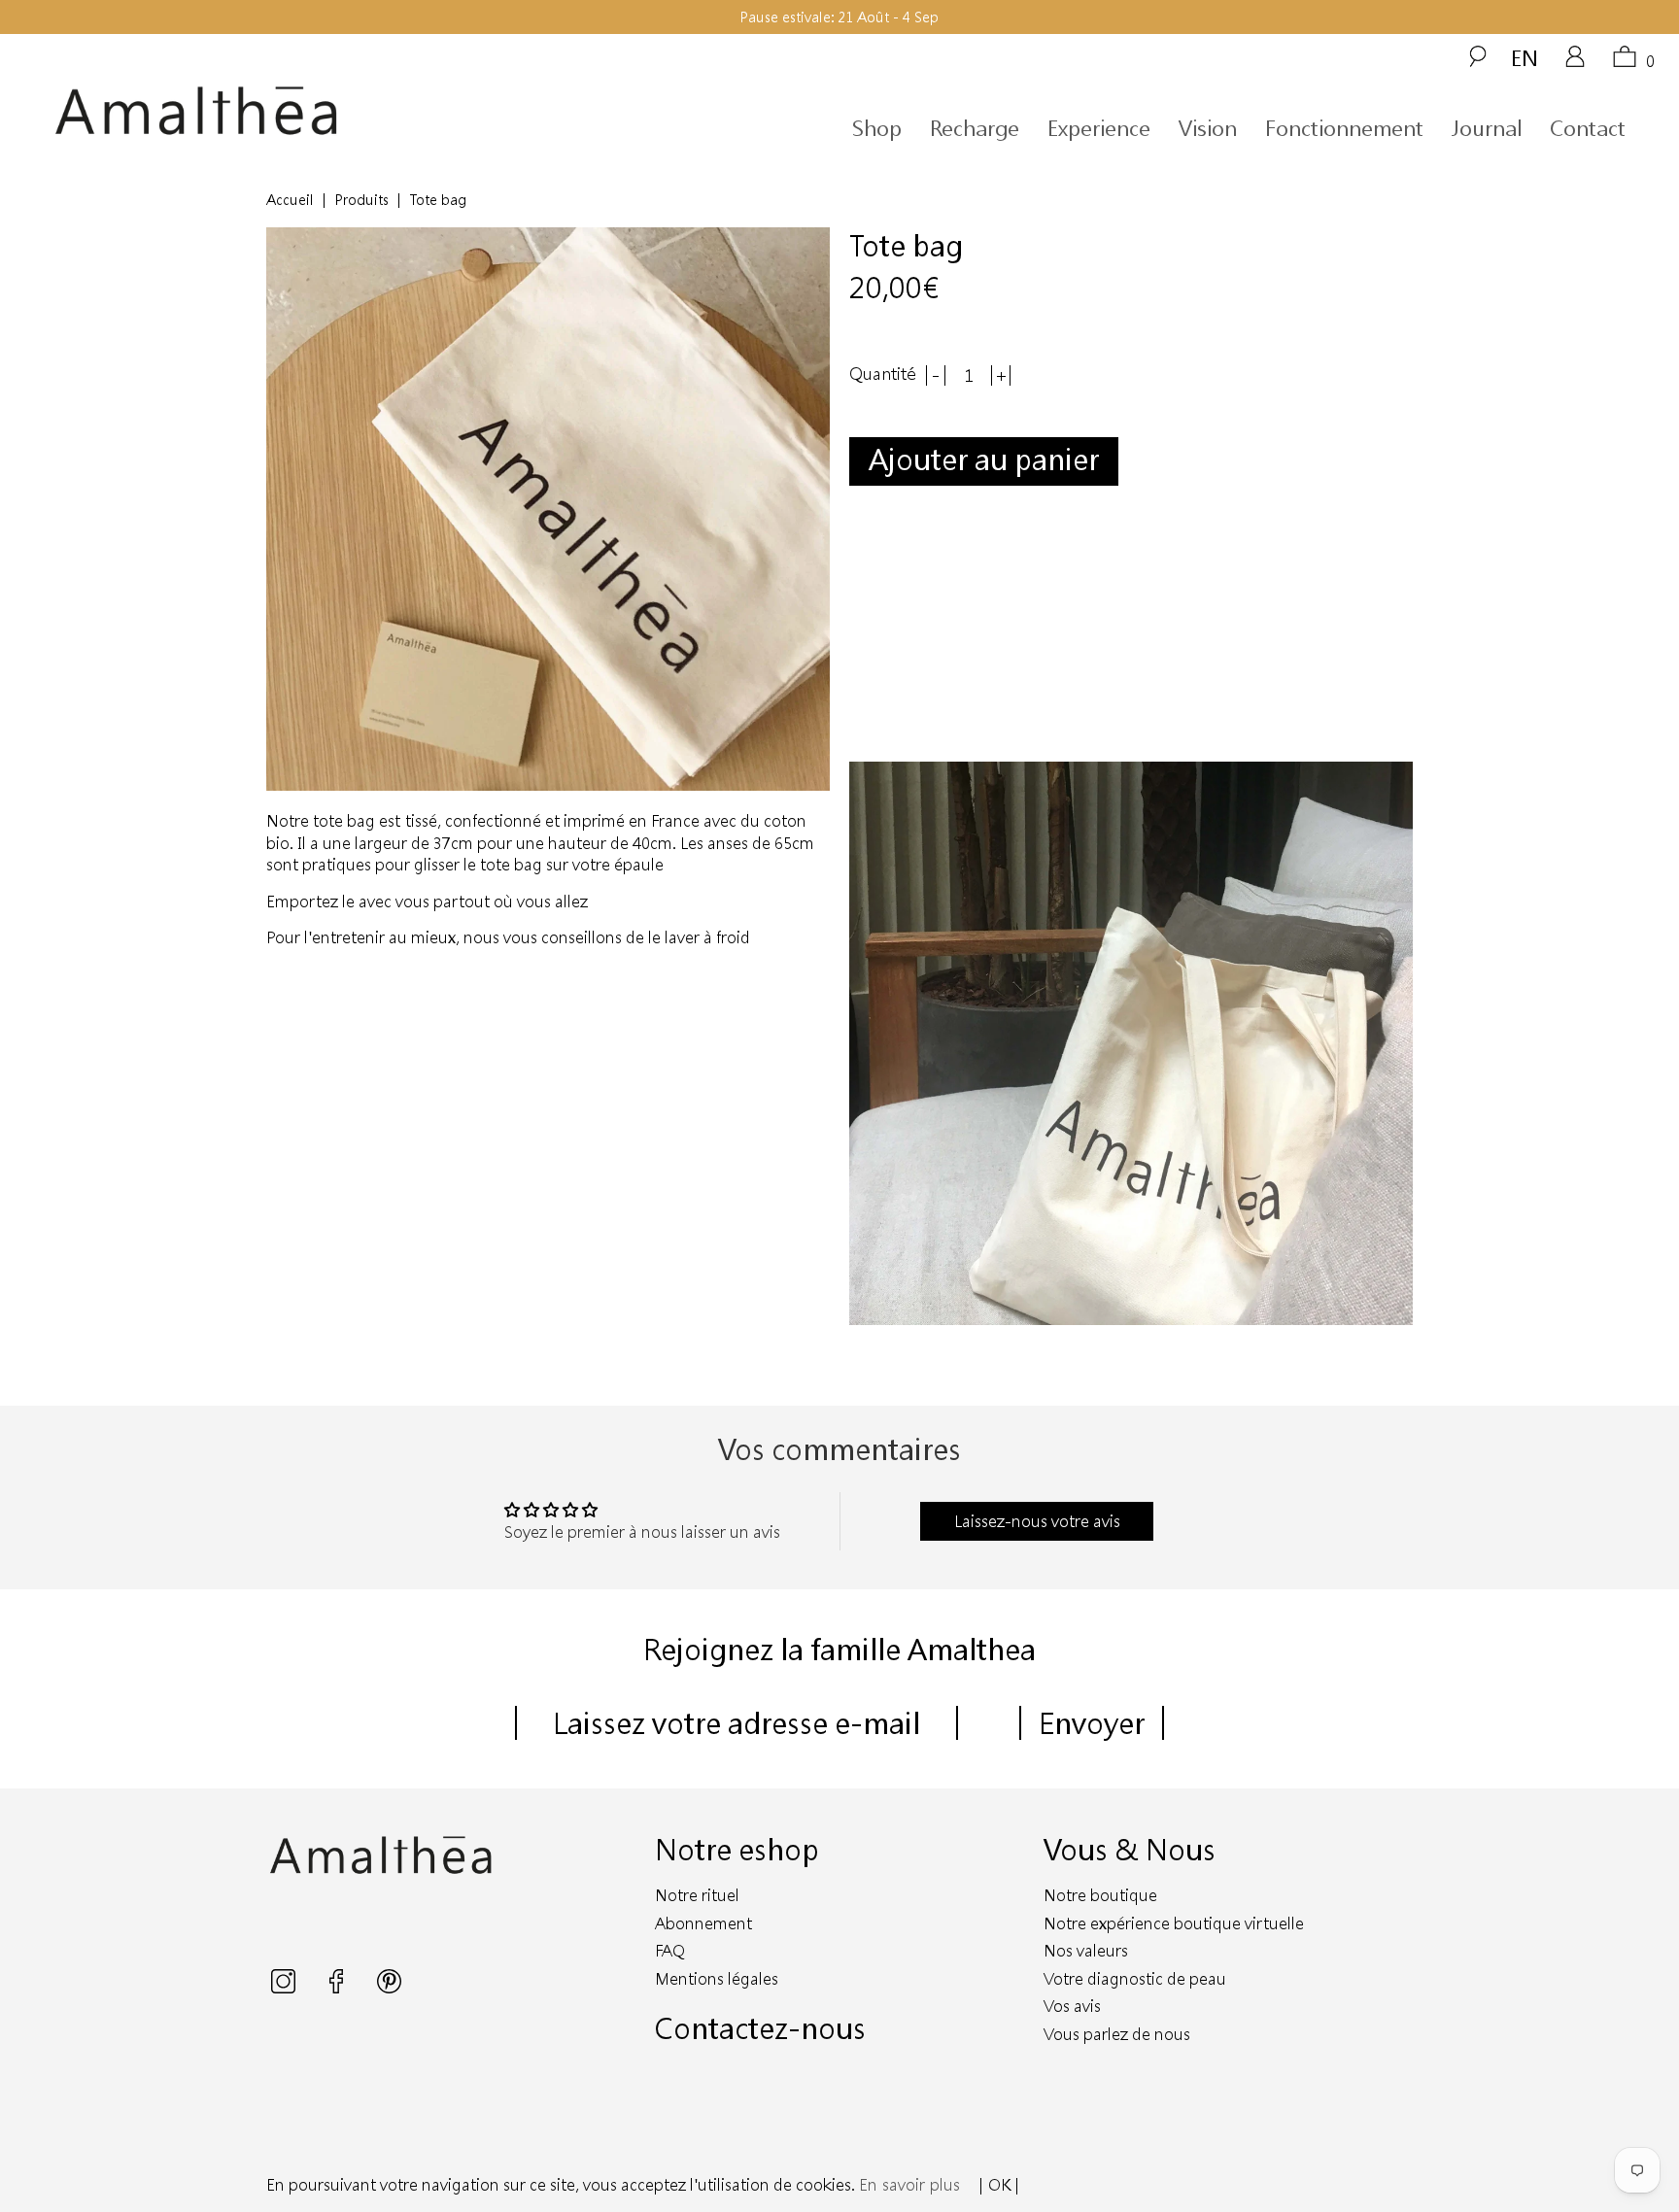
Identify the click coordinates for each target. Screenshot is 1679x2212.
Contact (1588, 128)
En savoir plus (909, 2184)
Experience (1099, 128)
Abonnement (703, 1923)
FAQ (670, 1950)
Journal (1487, 128)
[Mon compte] (1575, 63)
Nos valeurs (1086, 1950)
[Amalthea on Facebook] (338, 1987)
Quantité (883, 374)
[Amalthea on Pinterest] (389, 1987)
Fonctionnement (1344, 128)
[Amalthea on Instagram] (285, 1987)
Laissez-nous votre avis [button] (1037, 1521)
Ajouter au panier (984, 459)
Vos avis (1072, 2006)
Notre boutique (1100, 1895)
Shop (877, 128)
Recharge (975, 128)
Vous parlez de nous (1117, 2034)
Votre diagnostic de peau (1135, 1978)
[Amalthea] (260, 111)
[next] (1383, 1043)
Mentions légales (717, 1978)
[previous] (879, 1043)
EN (1525, 57)
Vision (1208, 128)
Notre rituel (697, 1895)
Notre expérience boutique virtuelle (1174, 1923)
